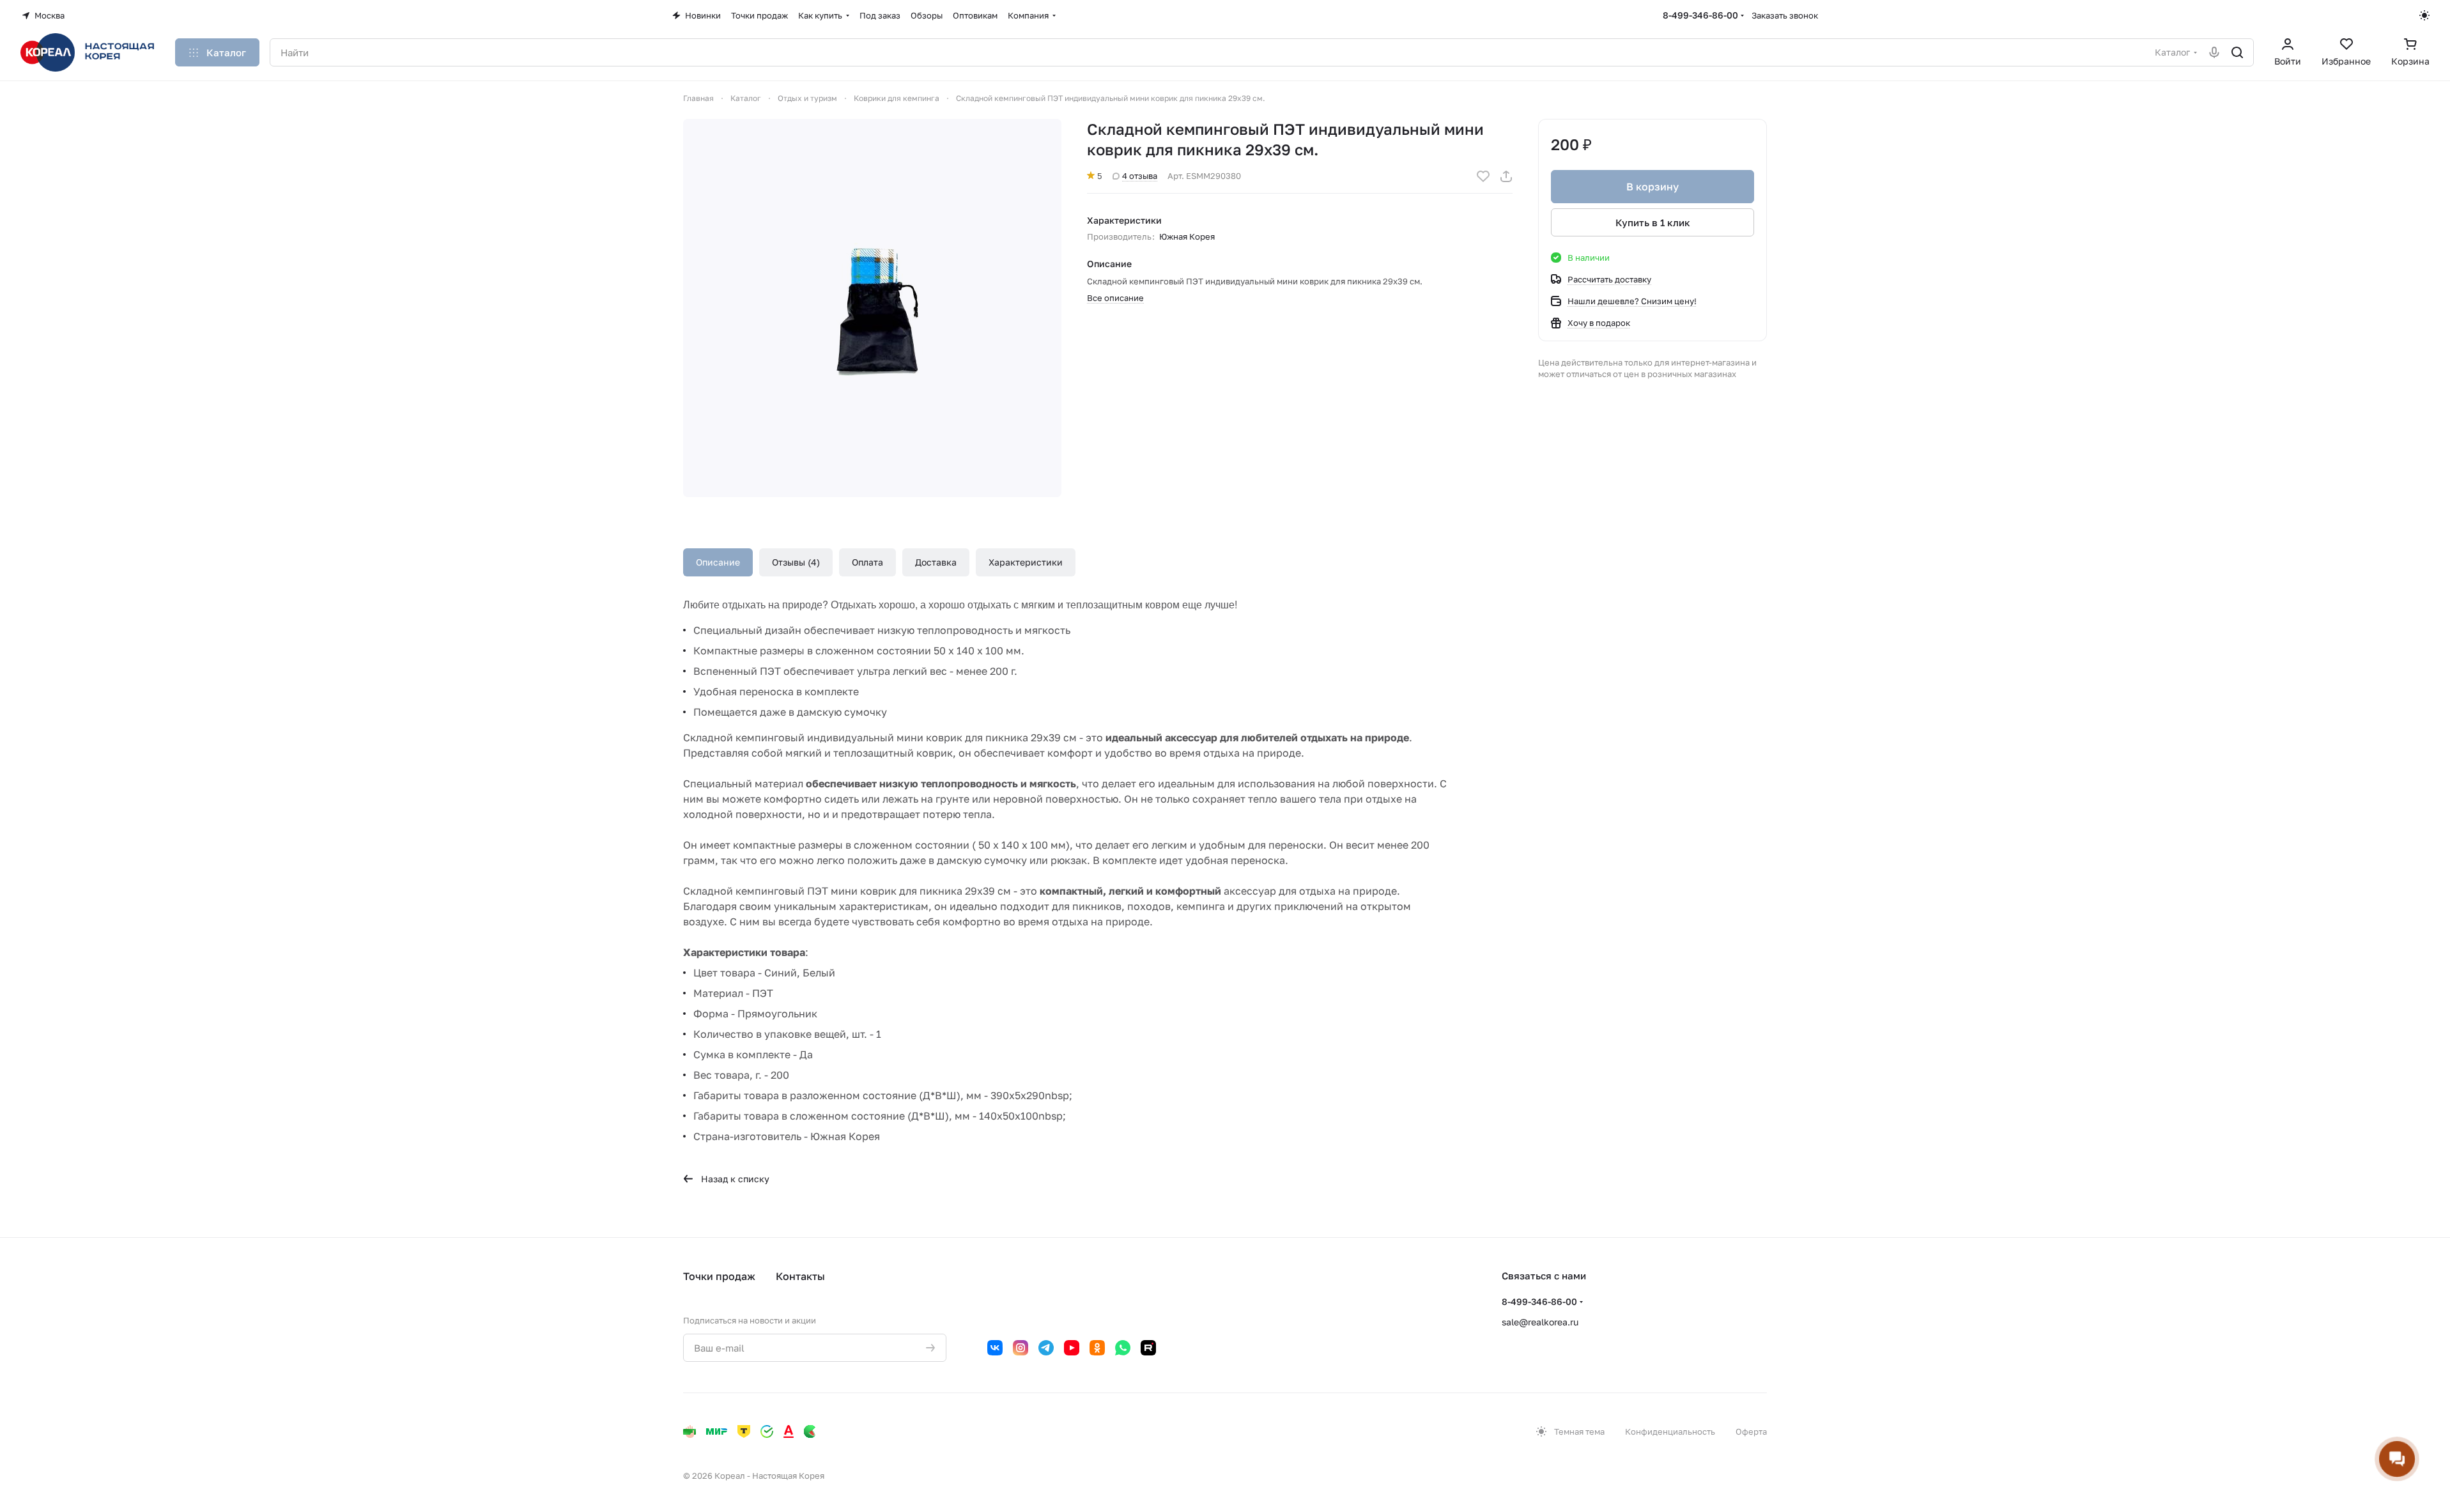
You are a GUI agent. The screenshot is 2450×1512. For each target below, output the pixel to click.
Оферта (1751, 1431)
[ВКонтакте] (995, 1348)
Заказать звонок (1785, 15)
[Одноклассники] (1097, 1348)
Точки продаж (719, 1276)
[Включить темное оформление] (2424, 15)
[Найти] (2237, 52)
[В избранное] (1483, 176)
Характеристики (1026, 562)
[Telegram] (1046, 1348)
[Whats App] (1123, 1348)
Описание (718, 562)
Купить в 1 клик (1653, 222)
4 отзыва (1140, 176)
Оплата (867, 562)
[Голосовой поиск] (2214, 52)
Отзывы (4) (796, 562)
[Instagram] (1021, 1348)
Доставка (936, 562)
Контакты (800, 1276)
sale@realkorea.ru (1540, 1322)
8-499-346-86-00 (1700, 15)
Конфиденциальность (1670, 1431)
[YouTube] (1072, 1348)
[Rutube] (1148, 1348)
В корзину (1653, 187)
